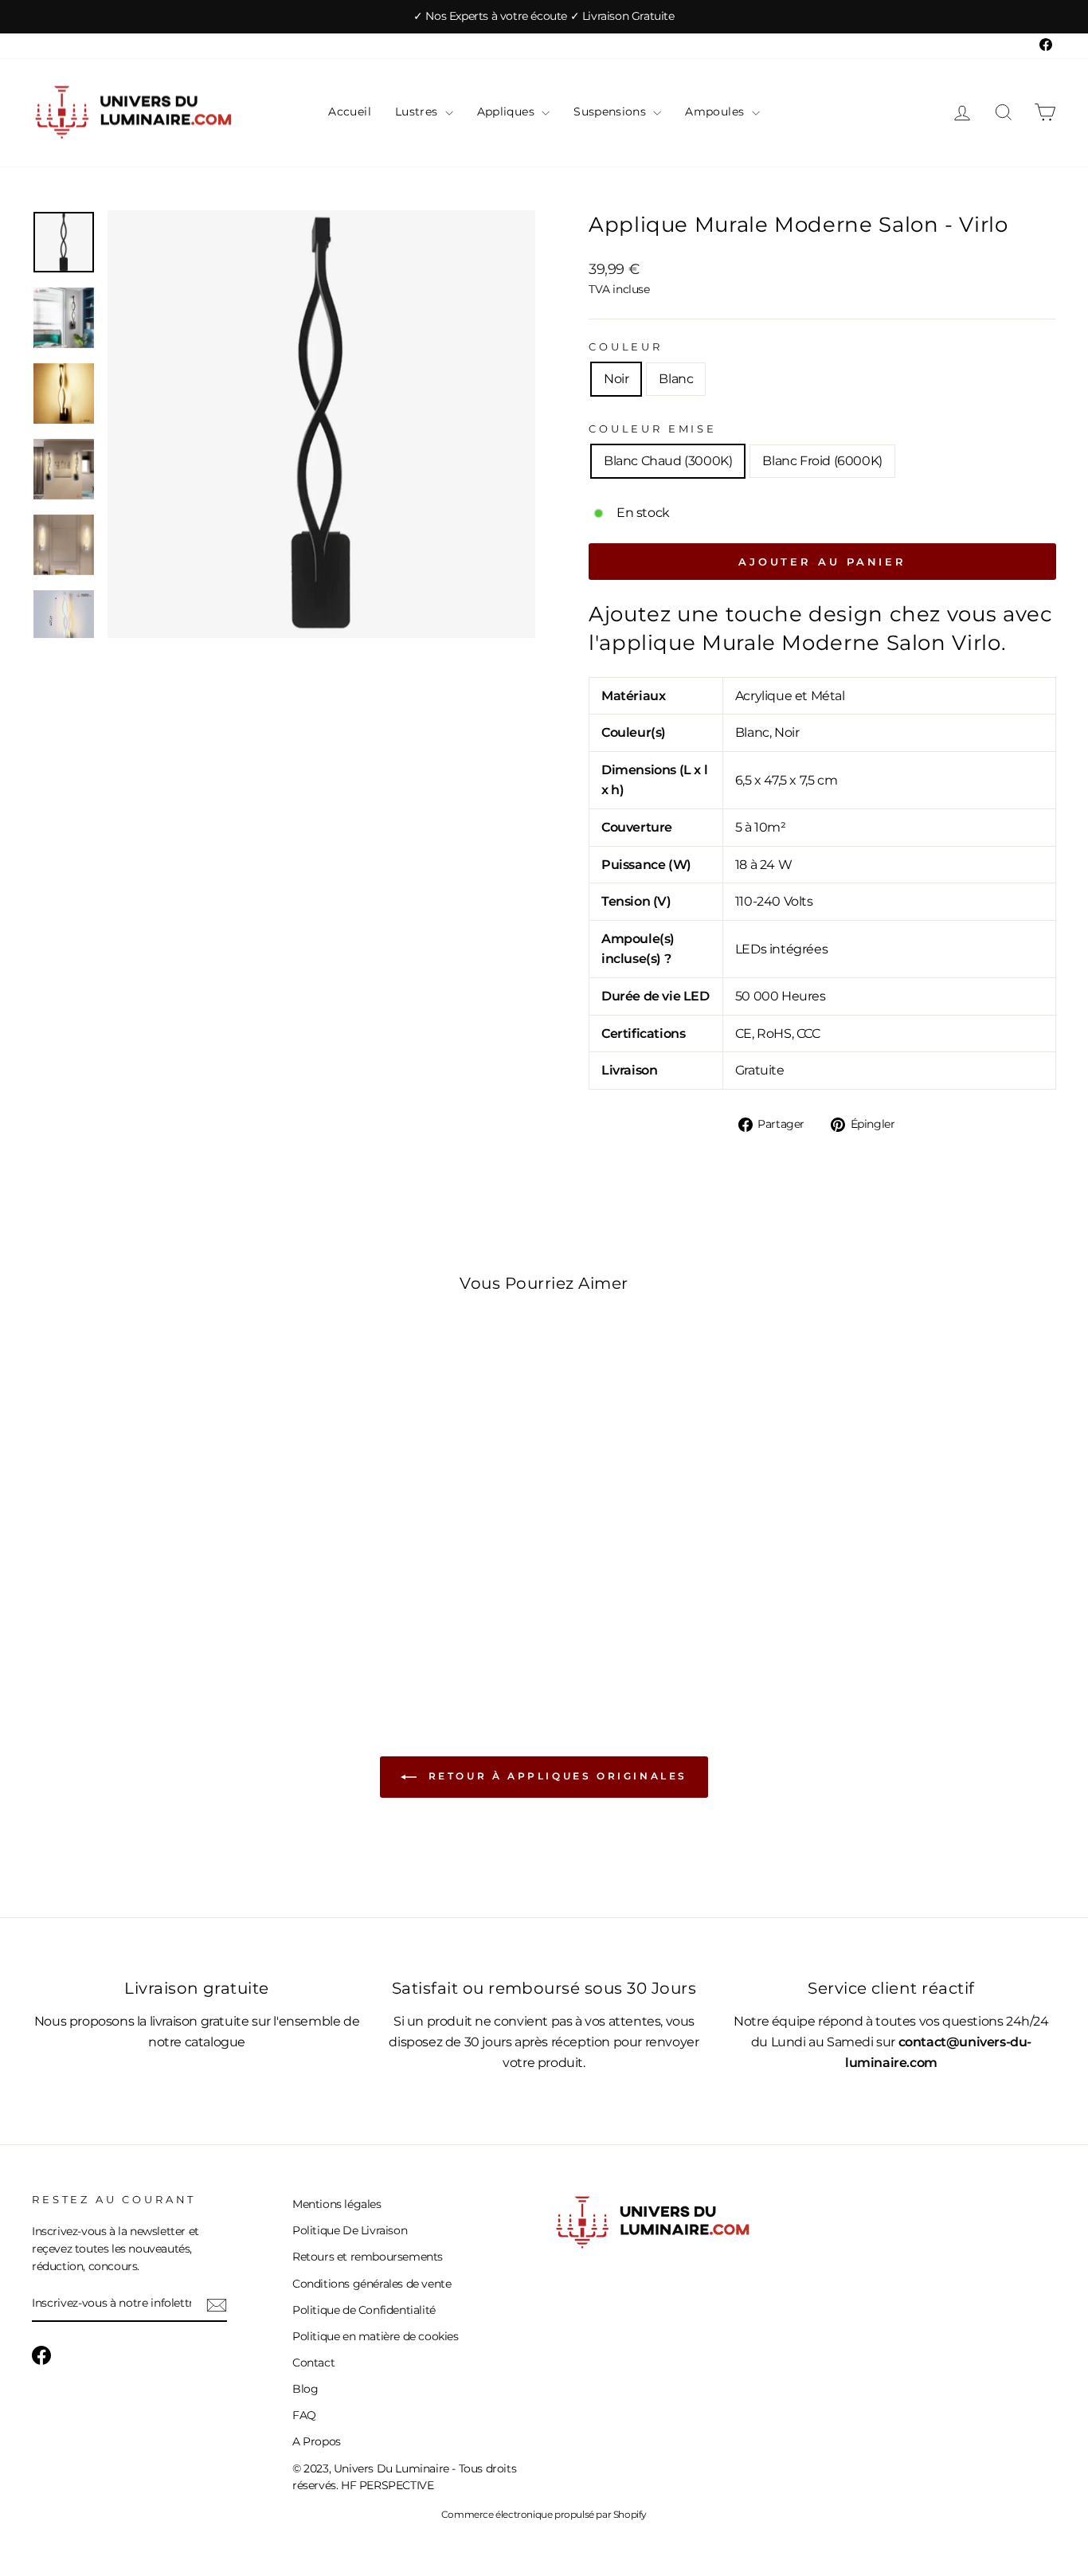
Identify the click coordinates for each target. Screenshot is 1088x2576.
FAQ (304, 2415)
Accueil (349, 112)
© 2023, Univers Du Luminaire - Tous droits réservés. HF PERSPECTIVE (404, 2477)
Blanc (676, 379)
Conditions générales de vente (372, 2284)
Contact (313, 2363)
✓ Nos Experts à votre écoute (491, 16)
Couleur (626, 347)
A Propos (317, 2441)
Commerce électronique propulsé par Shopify (544, 2514)
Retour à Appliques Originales (555, 1776)
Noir (616, 379)
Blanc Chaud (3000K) (668, 461)
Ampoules (716, 112)
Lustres (418, 112)
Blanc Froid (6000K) (822, 461)
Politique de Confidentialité (364, 2310)
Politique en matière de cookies (376, 2336)
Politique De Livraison (350, 2230)
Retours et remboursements (368, 2257)
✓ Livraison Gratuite (622, 16)
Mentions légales (337, 2204)
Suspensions (611, 112)
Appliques (508, 112)
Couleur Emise (653, 429)
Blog (305, 2389)
